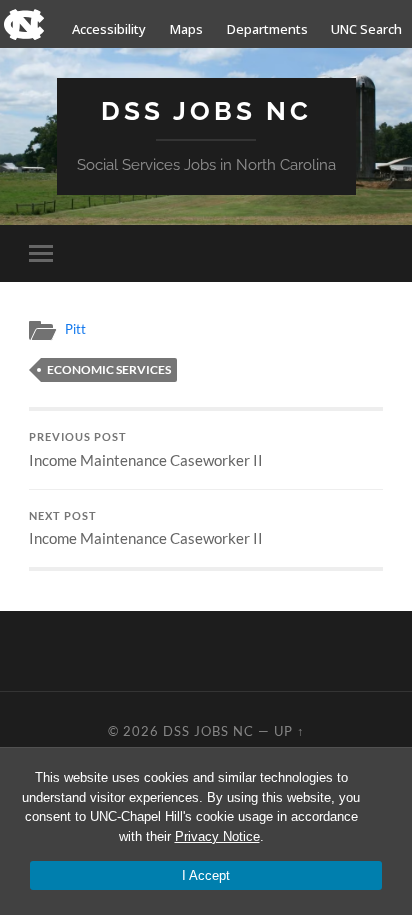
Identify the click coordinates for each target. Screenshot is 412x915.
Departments (267, 29)
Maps (186, 29)
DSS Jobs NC (206, 110)
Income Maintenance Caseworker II (146, 450)
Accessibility (109, 29)
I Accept (206, 875)
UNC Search (366, 29)
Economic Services (109, 369)
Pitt (75, 329)
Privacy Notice (217, 836)
